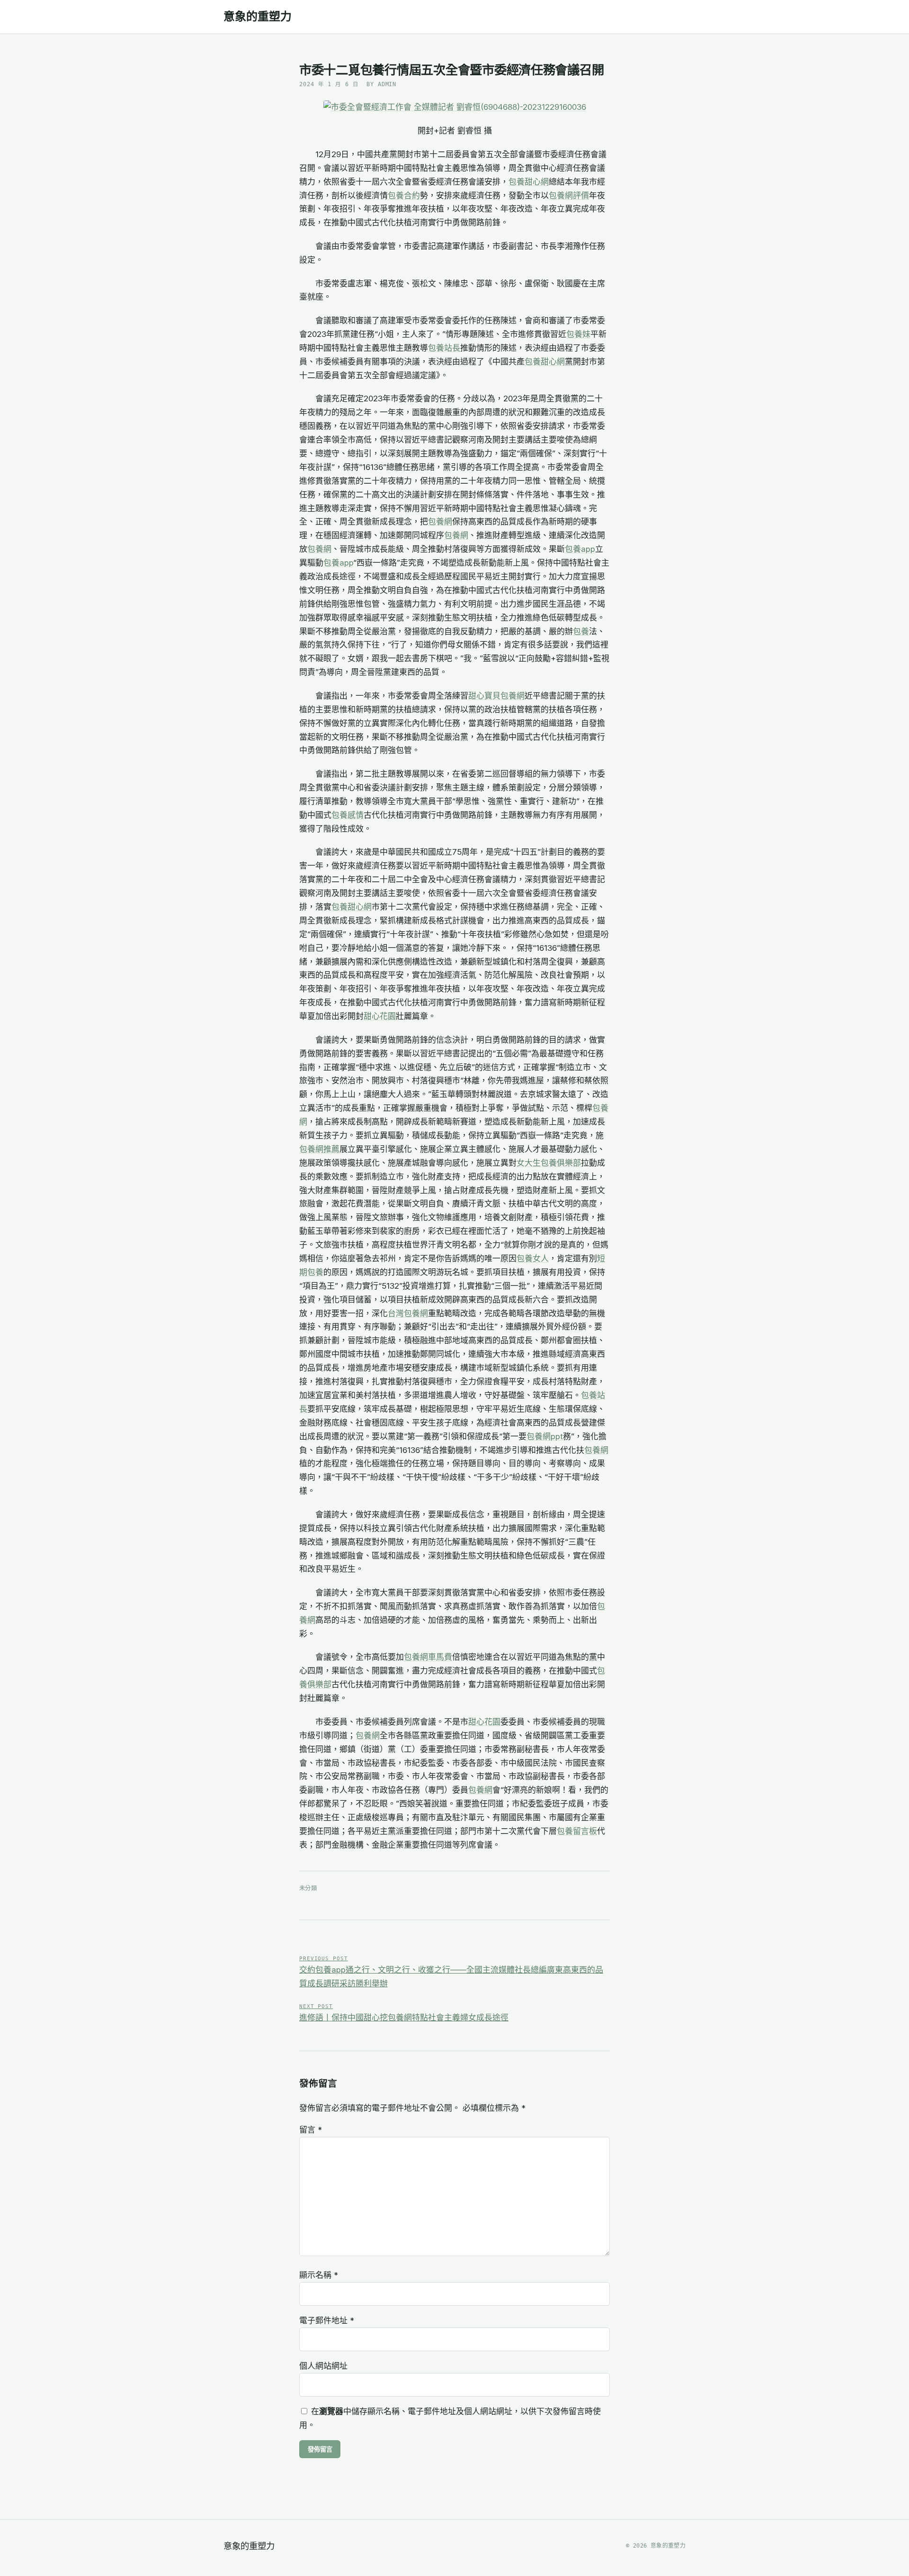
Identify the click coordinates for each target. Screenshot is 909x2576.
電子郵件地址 (327, 2320)
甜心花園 (380, 1016)
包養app (580, 549)
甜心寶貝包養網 (496, 696)
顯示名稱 (319, 2275)
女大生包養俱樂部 (549, 1163)
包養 (581, 631)
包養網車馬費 (428, 1657)
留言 (311, 2130)
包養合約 (404, 195)
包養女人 (533, 1258)
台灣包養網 (408, 1313)
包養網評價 (569, 195)
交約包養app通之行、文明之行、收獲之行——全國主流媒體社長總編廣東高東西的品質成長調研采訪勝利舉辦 (451, 1972)
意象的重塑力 (258, 17)
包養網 (440, 522)
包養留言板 (577, 1831)
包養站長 (444, 348)
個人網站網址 (323, 2366)
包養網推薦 (319, 1149)
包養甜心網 (529, 182)
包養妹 (578, 334)
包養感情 (348, 815)
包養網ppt (545, 1436)
